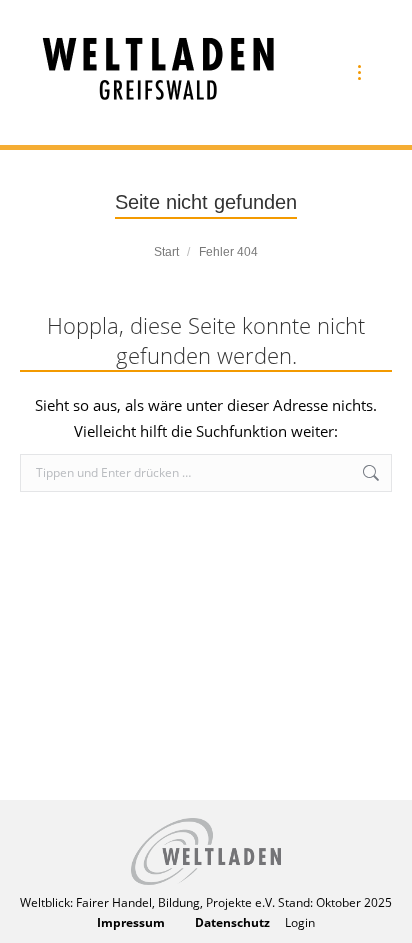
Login (300, 922)
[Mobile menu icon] (359, 72)
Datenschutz (232, 922)
